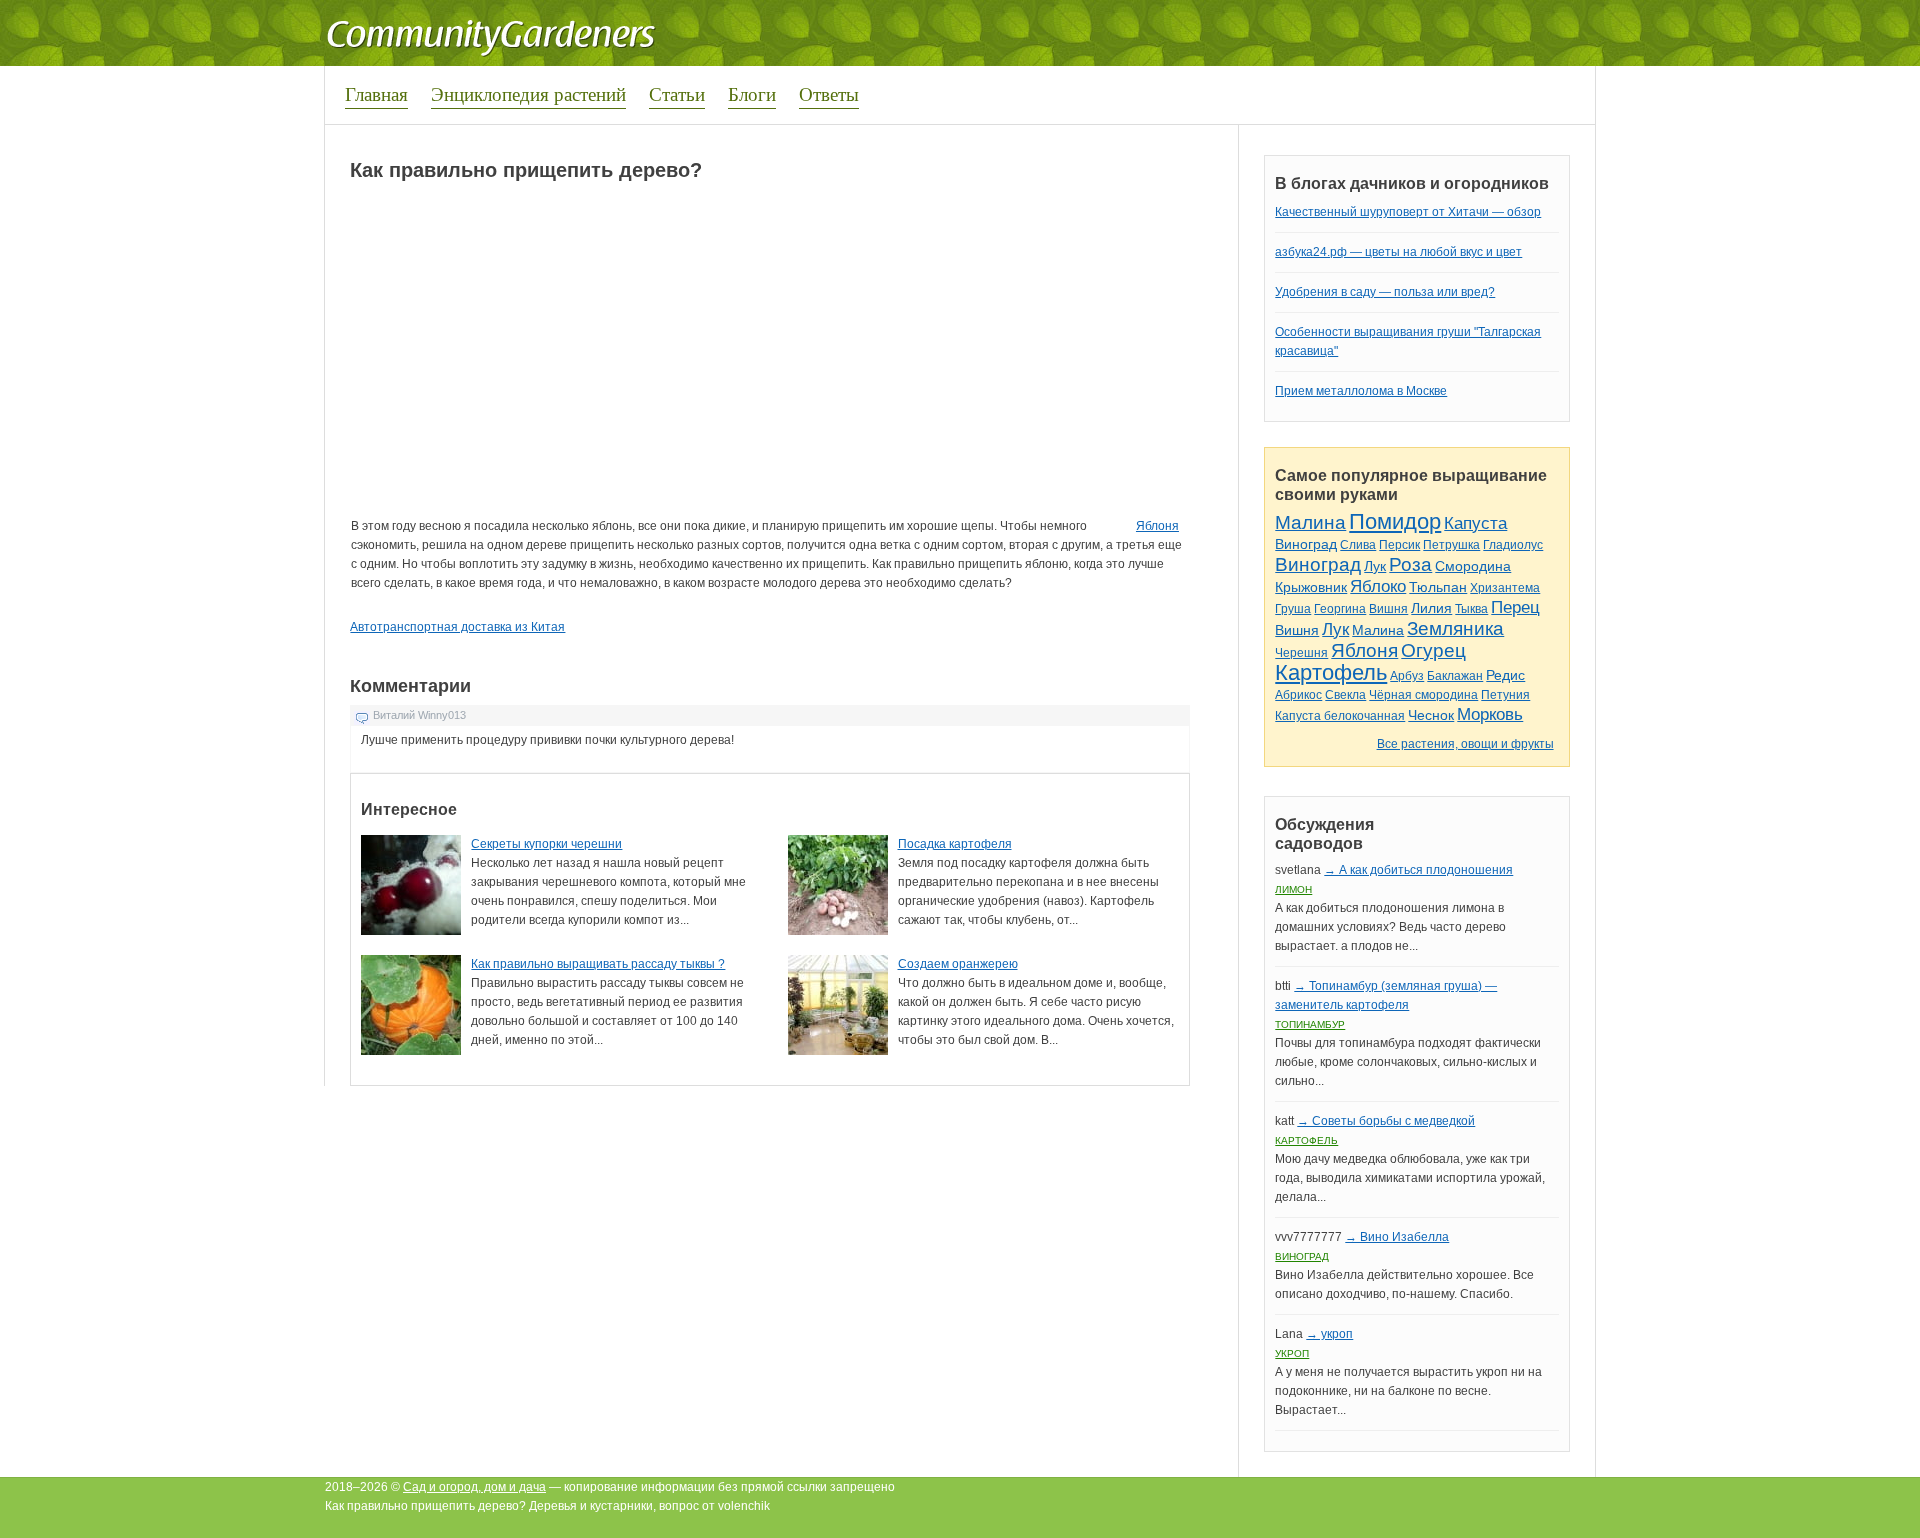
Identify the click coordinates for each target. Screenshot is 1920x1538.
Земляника (1455, 628)
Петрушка (1451, 545)
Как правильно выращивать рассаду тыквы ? (598, 964)
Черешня (1301, 653)
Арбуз (1407, 676)
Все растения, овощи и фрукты (1465, 744)
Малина (1310, 522)
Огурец (1433, 650)
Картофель (1331, 672)
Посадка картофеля (955, 844)
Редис (1505, 675)
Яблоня (1157, 526)
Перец (1515, 607)
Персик (1399, 545)
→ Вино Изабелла (1397, 1237)
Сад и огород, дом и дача (474, 1487)
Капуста (1475, 523)
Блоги (752, 93)
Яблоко (1378, 586)
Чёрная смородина (1423, 695)
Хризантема (1505, 588)
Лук (1375, 566)
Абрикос (1298, 695)
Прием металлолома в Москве (1361, 391)
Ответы (829, 93)
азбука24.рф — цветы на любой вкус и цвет (1398, 252)
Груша (1293, 609)
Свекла (1345, 695)
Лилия (1431, 608)
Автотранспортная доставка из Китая (457, 627)
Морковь (1490, 714)
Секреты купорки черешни (546, 844)
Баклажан (1455, 676)
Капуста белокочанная (1340, 716)
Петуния (1505, 695)
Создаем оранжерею (958, 964)
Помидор (1395, 521)
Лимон (1293, 889)
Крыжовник (1311, 587)
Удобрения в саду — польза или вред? (1385, 292)
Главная (376, 93)
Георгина (1340, 609)
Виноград (1306, 544)
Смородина (1473, 566)
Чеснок (1431, 715)
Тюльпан (1438, 587)
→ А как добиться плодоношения (1418, 870)
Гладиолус (1513, 545)
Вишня (1388, 609)
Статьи (677, 93)
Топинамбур (1310, 1024)
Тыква (1471, 609)
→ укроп (1329, 1334)
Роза (1410, 564)
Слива (1358, 545)
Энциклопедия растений (528, 93)
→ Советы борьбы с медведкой (1386, 1121)
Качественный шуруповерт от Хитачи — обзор (1408, 212)
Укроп (1292, 1353)
